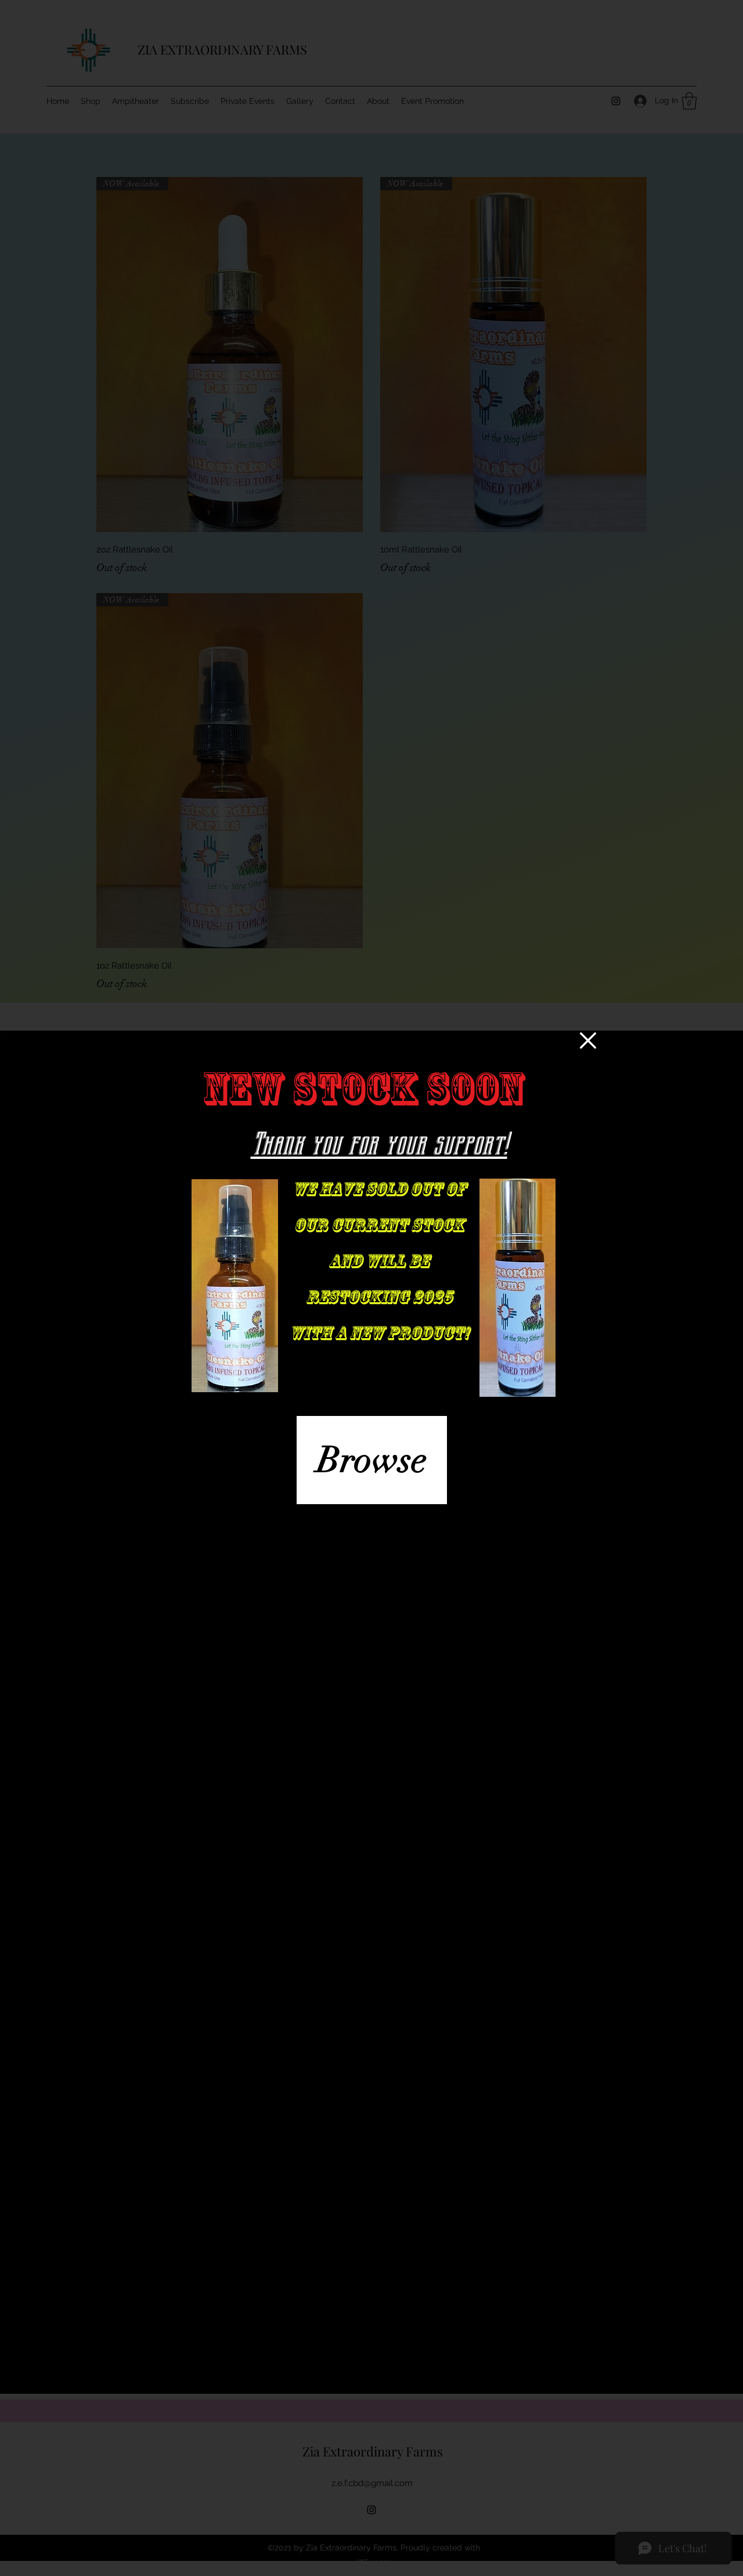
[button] (588, 1040)
